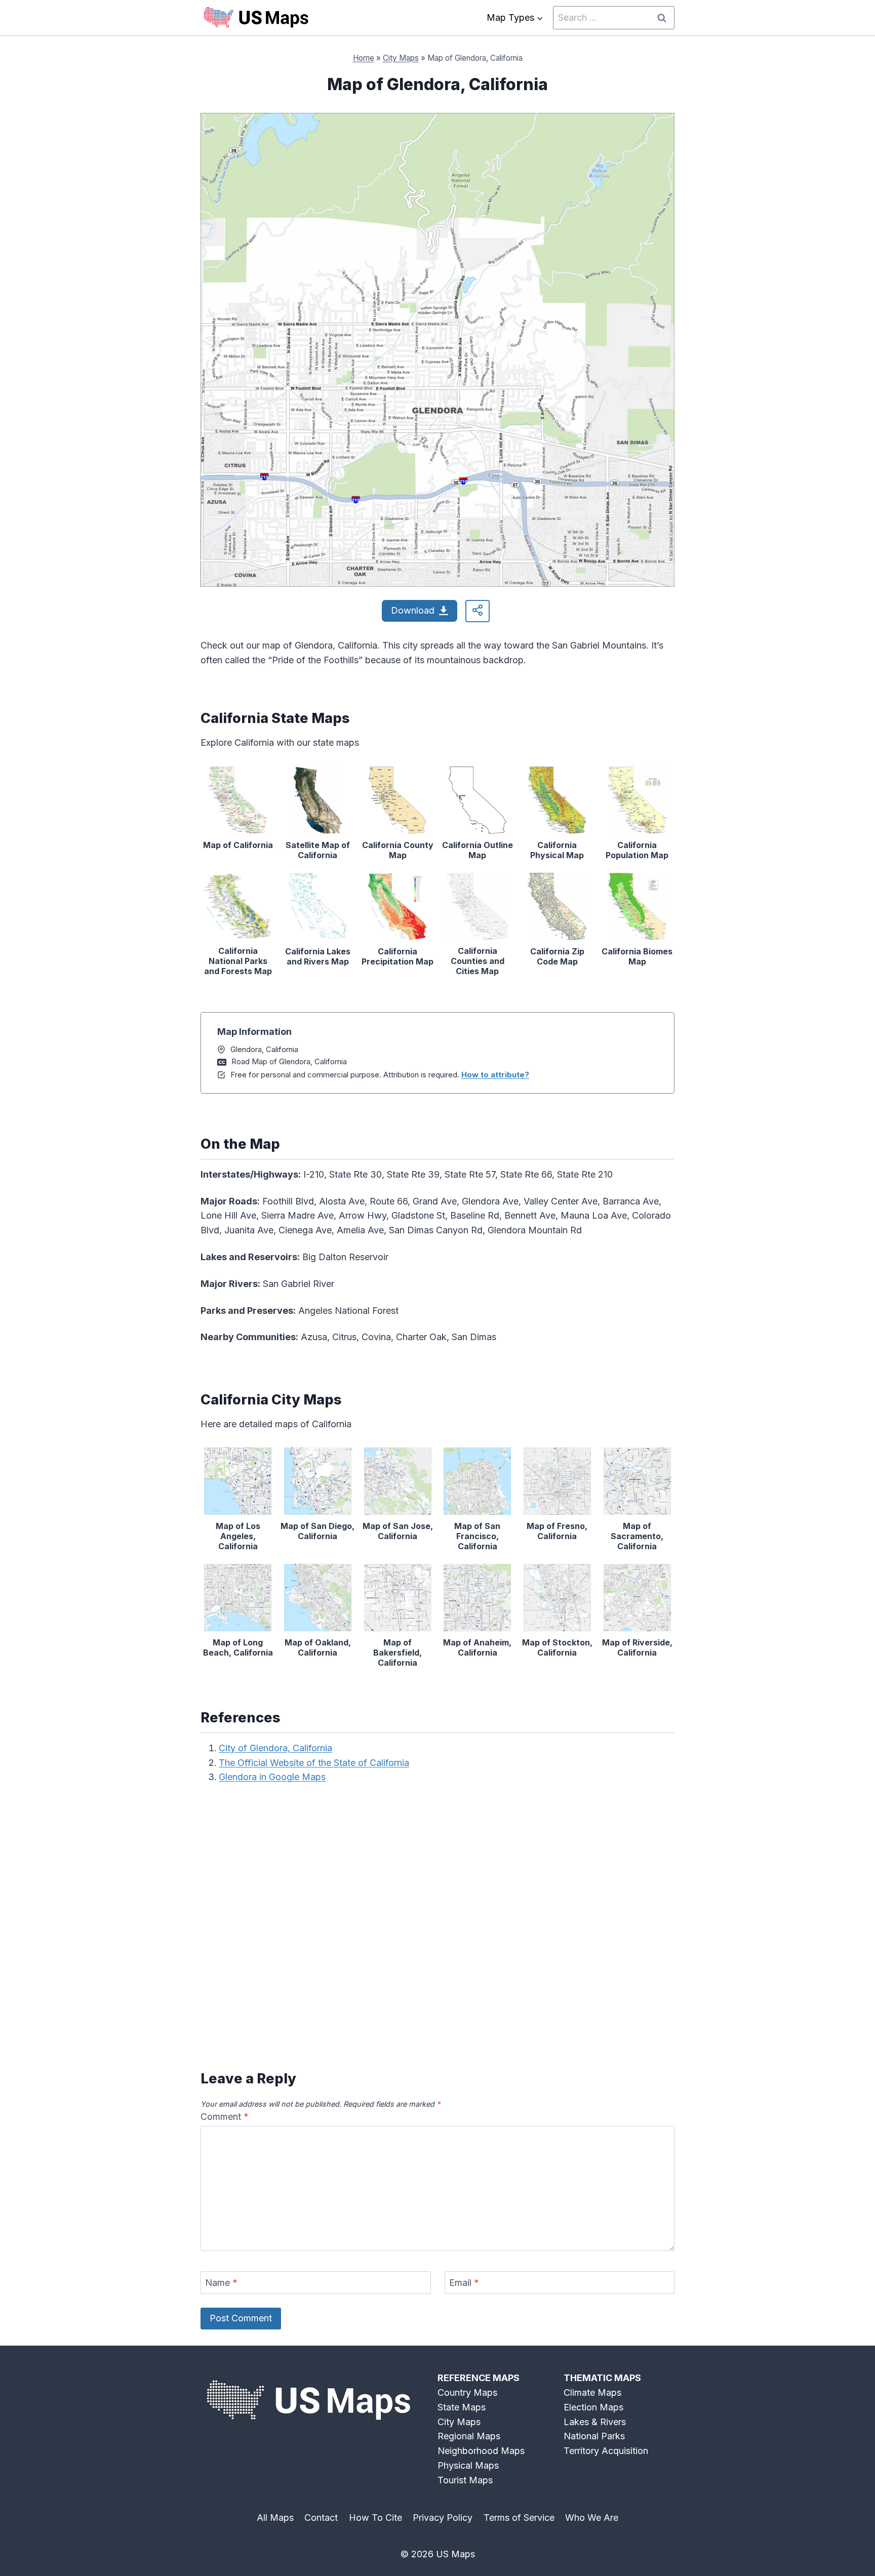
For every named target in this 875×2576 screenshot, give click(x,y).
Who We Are (592, 2518)
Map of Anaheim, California (477, 1647)
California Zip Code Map (557, 956)
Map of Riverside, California (637, 1647)
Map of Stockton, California (557, 1647)
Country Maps (467, 2392)
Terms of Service (519, 2518)
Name (221, 2283)
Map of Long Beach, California (238, 1647)
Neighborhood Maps (481, 2451)
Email (464, 2283)
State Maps (462, 2407)
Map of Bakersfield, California (397, 1653)
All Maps (275, 2518)
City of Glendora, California (275, 1748)
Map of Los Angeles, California (238, 1536)
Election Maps (593, 2407)
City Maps (401, 58)
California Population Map (637, 850)
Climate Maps (592, 2392)
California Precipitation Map (397, 956)
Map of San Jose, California (398, 1531)
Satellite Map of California (318, 850)
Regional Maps (469, 2436)
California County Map (398, 850)
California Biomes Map (637, 956)
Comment (225, 2117)
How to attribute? (495, 1075)
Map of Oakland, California (318, 1647)
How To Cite (375, 2518)
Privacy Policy (443, 2518)
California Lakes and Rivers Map (318, 956)
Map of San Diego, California (317, 1531)
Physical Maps (468, 2465)
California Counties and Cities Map (478, 961)
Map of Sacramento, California (637, 1536)
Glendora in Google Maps (272, 1777)
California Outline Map (478, 850)
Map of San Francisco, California (477, 1536)
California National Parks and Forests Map (238, 961)
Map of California (238, 845)
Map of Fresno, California (557, 1531)
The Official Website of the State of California (314, 1763)
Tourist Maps (465, 2480)
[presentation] (238, 800)
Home (364, 58)
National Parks (594, 2436)
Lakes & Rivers (595, 2422)
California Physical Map (557, 850)
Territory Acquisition (606, 2451)
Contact (321, 2518)
